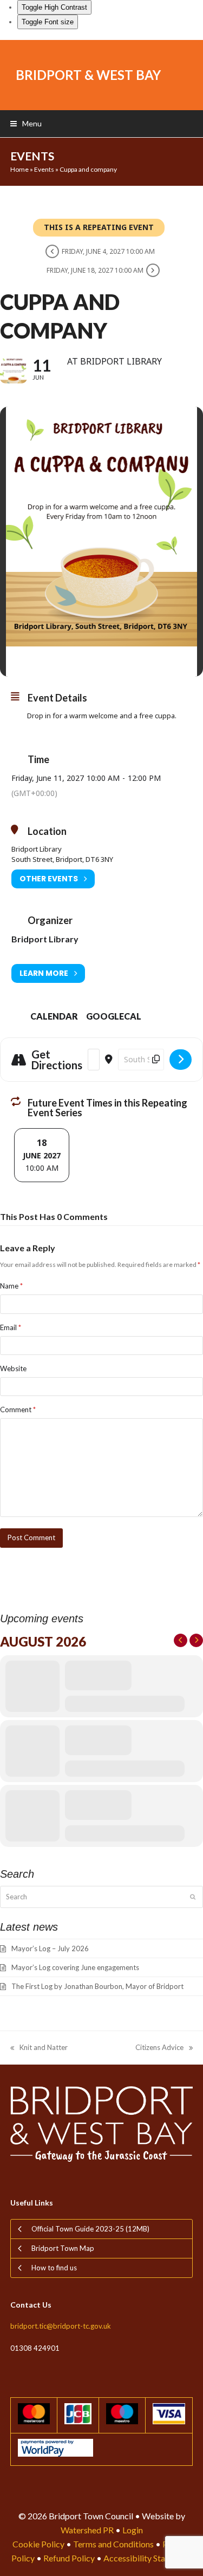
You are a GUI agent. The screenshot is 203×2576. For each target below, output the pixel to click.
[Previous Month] (181, 1640)
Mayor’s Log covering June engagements (75, 1967)
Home (19, 169)
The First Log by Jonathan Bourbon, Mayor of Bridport (97, 1986)
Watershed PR (87, 2530)
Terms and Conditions (113, 2544)
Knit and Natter (39, 2048)
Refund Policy (69, 2558)
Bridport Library (45, 939)
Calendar (54, 1016)
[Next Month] (196, 1640)
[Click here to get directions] (181, 1060)
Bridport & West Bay (88, 75)
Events (44, 169)
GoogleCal (114, 1016)
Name (11, 1286)
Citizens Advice (159, 2048)
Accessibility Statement (148, 2558)
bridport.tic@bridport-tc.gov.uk (61, 2326)
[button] (26, 123)
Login (133, 2530)
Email (11, 1327)
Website (13, 1368)
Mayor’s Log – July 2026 (50, 1948)
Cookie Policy (38, 2544)
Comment (18, 1410)
